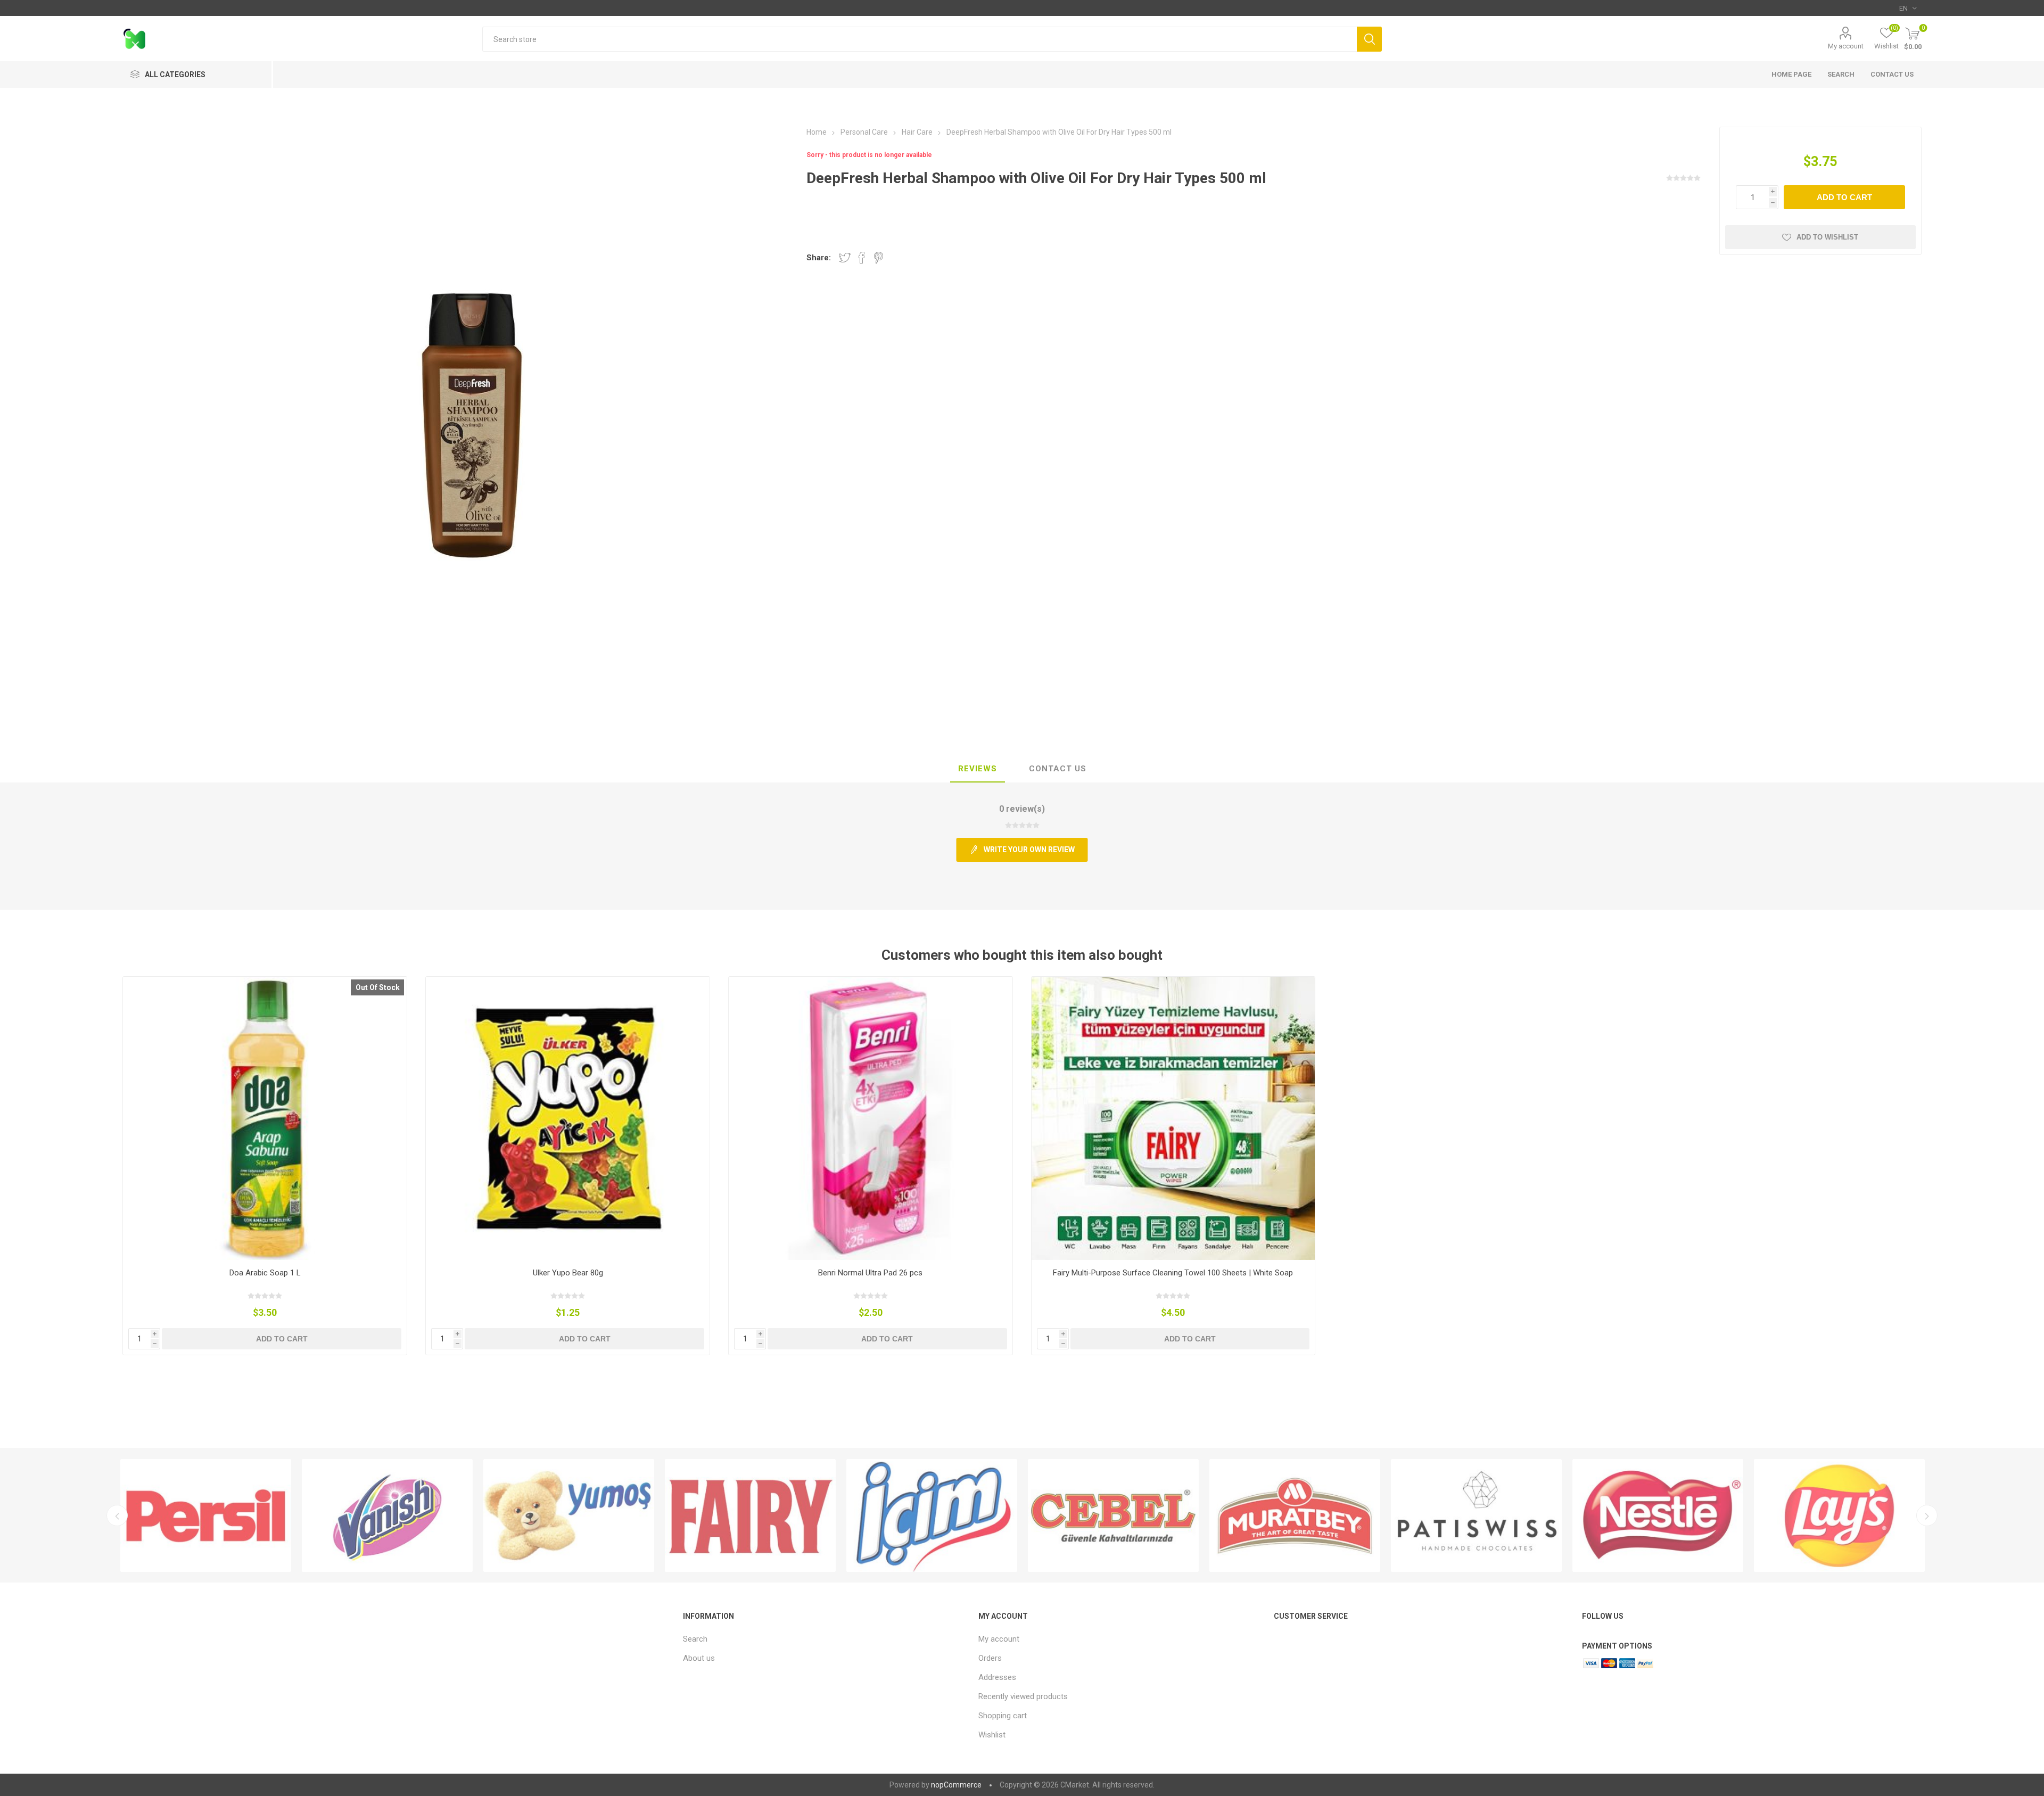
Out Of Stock (378, 987)
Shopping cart (1003, 1716)
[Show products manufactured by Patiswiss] (1295, 1515)
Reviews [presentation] (978, 769)
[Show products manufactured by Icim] (750, 1515)
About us (699, 1658)
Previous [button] (117, 1515)
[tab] (978, 769)
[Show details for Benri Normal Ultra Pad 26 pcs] (871, 1119)
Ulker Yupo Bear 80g (568, 1273)
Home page (1791, 74)
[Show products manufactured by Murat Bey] (1113, 1515)
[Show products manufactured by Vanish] (206, 1515)
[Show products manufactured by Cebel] (932, 1515)
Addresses (997, 1677)
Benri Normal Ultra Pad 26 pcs (870, 1273)
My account (1846, 46)
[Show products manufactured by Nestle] (1476, 1515)
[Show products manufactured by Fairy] (569, 1515)
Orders (990, 1658)
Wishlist (992, 1735)
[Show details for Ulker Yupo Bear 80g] (568, 1119)
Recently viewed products (1023, 1696)
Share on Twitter (845, 258)
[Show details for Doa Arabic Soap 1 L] (265, 1119)
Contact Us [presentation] (1058, 769)
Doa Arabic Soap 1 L (265, 1273)
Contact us (1892, 74)
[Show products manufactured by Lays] (1658, 1515)
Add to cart (1844, 197)
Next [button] (1927, 1515)
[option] (206, 1515)
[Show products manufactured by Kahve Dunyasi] (1839, 1515)
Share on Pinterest (879, 258)
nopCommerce (956, 1785)
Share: (819, 258)
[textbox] (920, 39)
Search (1369, 39)
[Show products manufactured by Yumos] (387, 1515)
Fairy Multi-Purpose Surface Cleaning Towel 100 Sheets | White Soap (1173, 1273)
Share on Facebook (862, 258)
